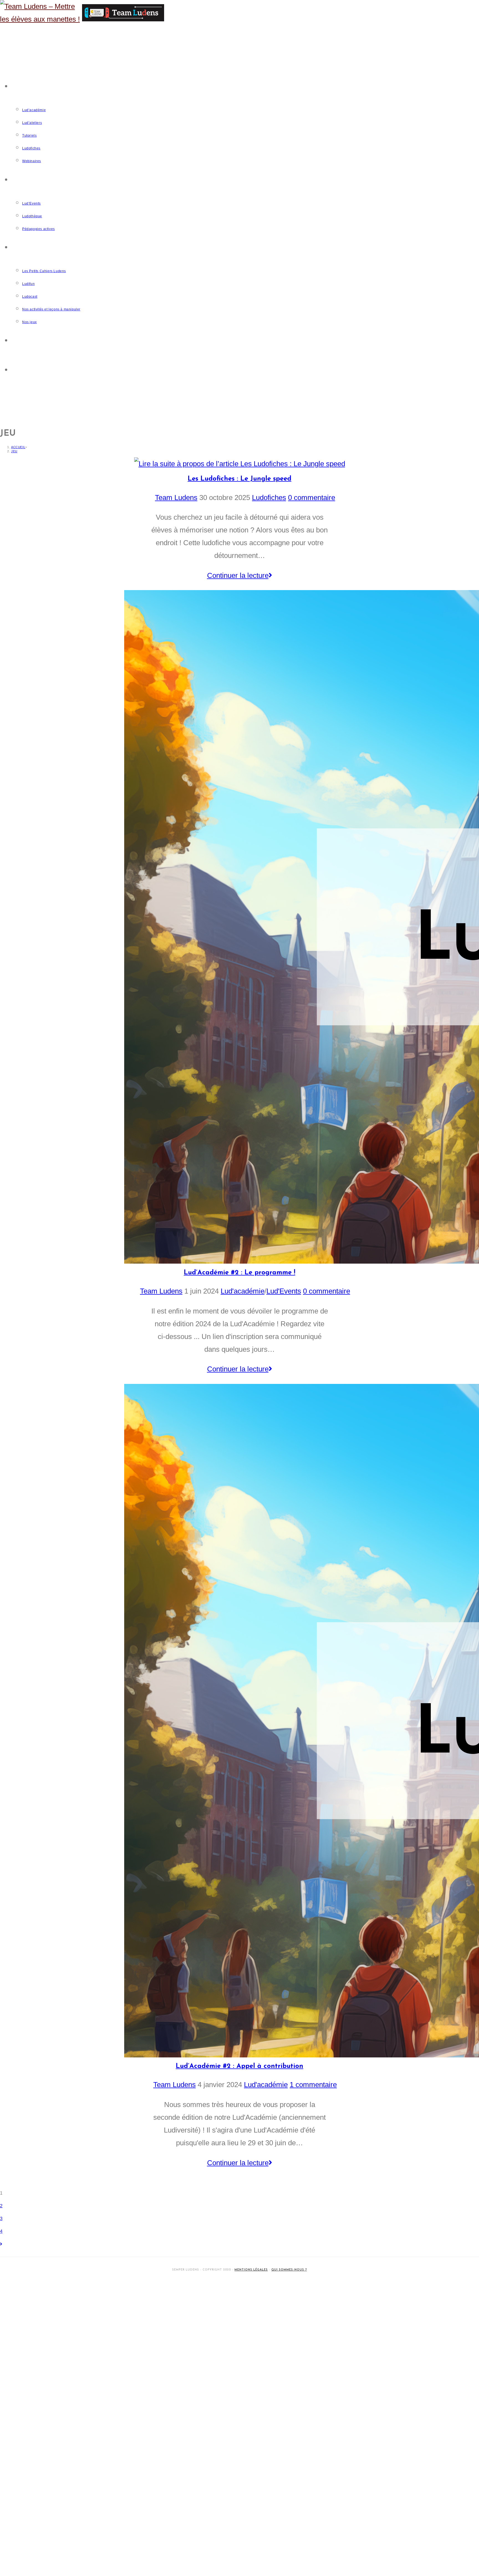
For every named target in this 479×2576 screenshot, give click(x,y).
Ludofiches (269, 498)
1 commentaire (313, 2085)
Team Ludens (176, 498)
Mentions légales (251, 2270)
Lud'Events (284, 1291)
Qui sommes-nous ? (289, 2270)
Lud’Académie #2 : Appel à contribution (239, 2066)
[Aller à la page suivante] (1, 2244)
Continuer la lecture (243, 574)
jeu (14, 451)
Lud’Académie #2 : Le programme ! (239, 1273)
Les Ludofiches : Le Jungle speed (239, 479)
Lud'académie (243, 1291)
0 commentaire (312, 498)
